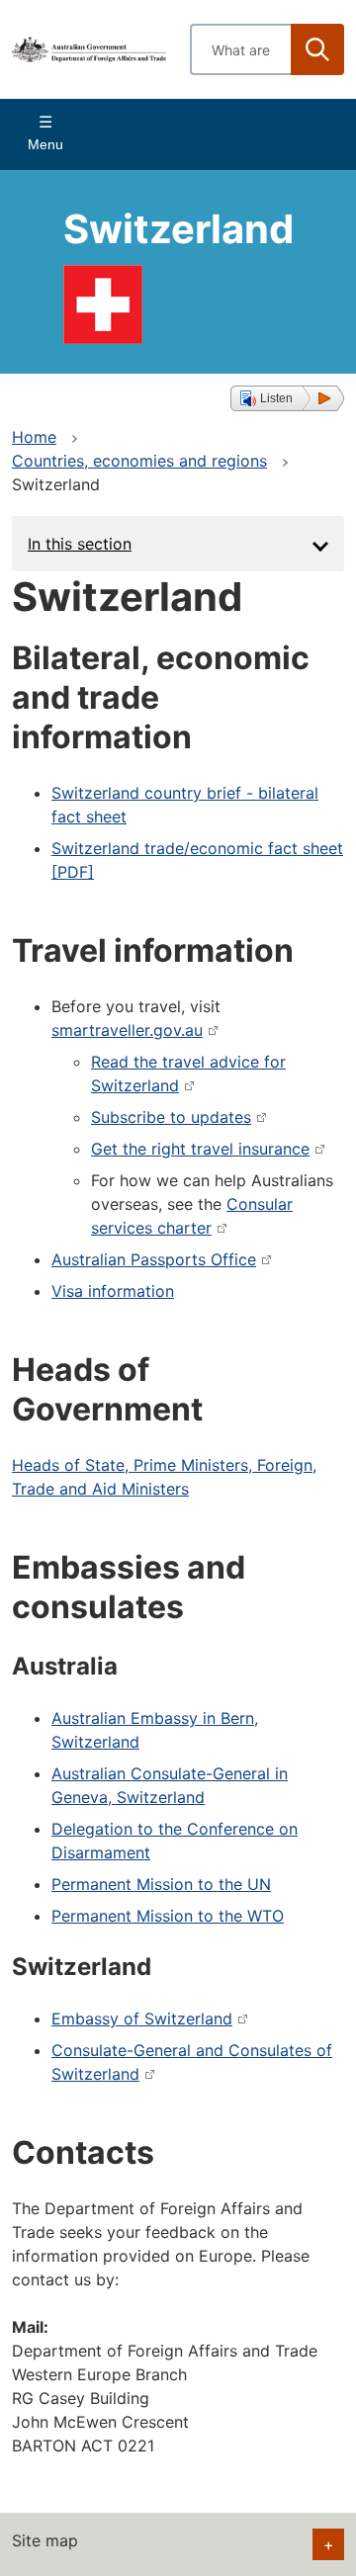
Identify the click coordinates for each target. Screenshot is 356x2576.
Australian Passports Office (154, 1259)
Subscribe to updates (171, 1117)
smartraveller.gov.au (127, 1030)
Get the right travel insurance (200, 1149)
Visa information (113, 1291)
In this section (80, 544)
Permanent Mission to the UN (161, 1884)
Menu (45, 144)
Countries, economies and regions (139, 461)
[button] (287, 398)
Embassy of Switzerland (142, 2018)
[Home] (89, 50)
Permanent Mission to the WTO (168, 1916)
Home (34, 437)
